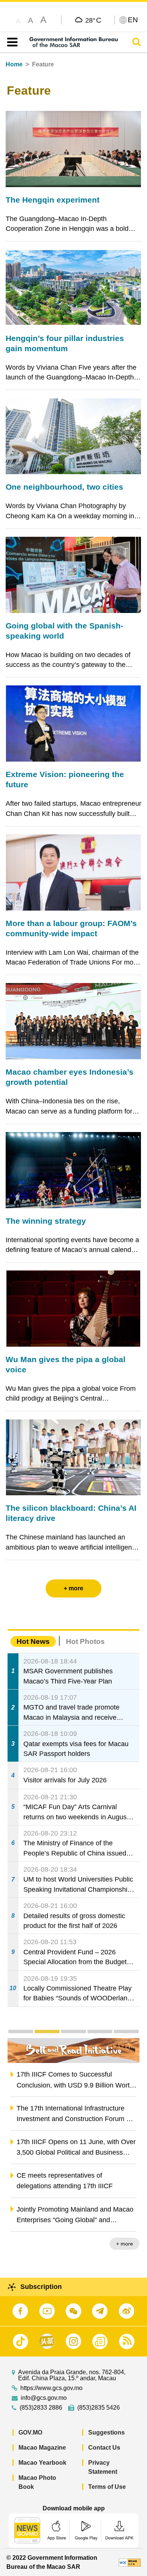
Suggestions (106, 2432)
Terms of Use (107, 2487)
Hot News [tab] (33, 1641)
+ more (125, 2244)
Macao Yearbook (42, 2463)
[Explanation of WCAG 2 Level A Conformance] (130, 2562)
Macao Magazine (42, 2448)
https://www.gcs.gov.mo (51, 2388)
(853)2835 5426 (99, 2408)
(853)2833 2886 (41, 2408)
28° (93, 20)
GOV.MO (30, 2432)
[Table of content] (11, 42)
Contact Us (104, 2448)
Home (14, 64)
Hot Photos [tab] (85, 1641)
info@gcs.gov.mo (44, 2398)
